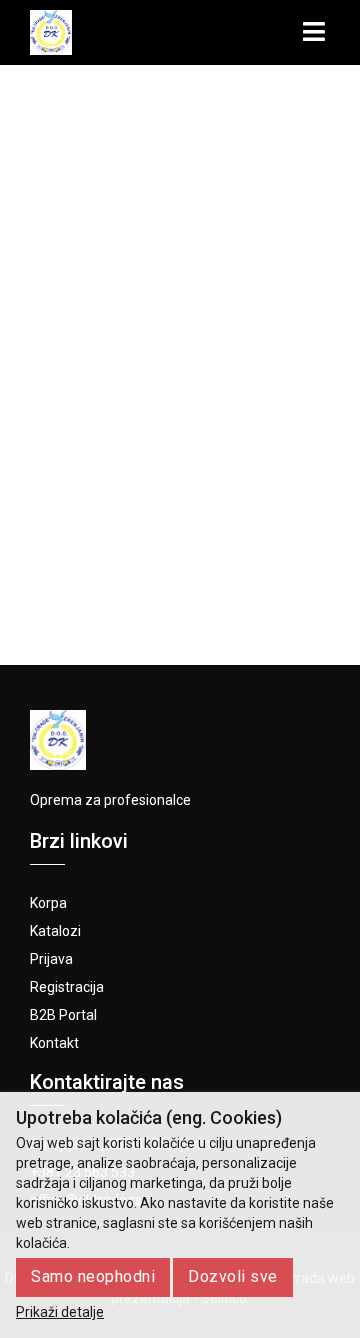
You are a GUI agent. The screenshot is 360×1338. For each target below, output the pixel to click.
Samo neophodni (93, 1276)
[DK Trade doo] (51, 32)
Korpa (48, 903)
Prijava (51, 959)
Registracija (67, 987)
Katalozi (55, 931)
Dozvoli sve (233, 1276)
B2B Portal (63, 1015)
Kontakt (54, 1043)
